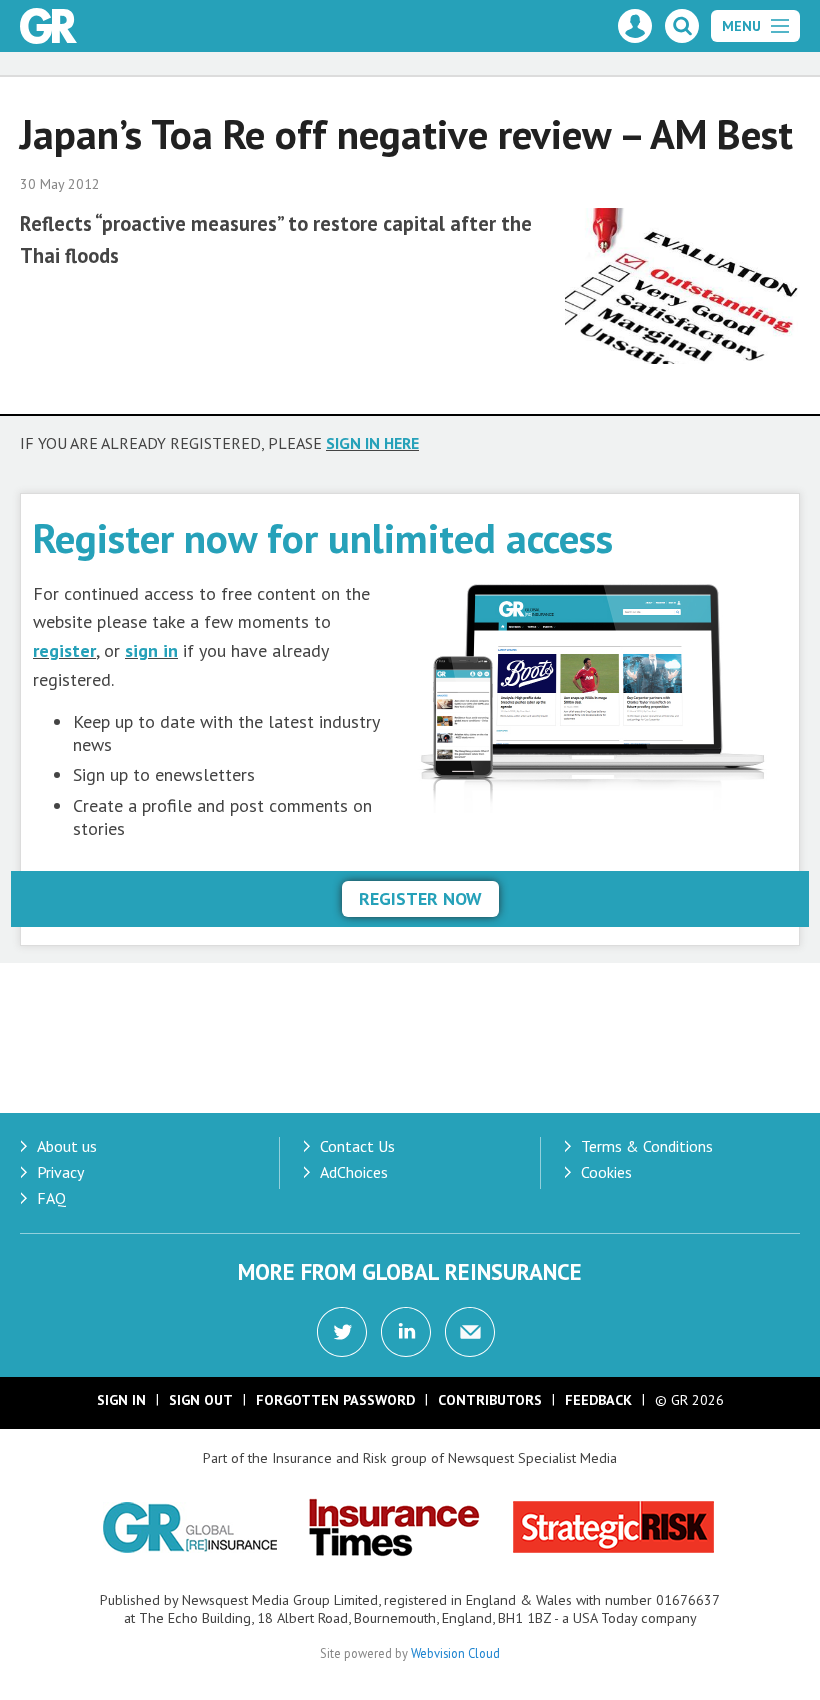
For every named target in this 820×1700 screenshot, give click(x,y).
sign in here (372, 443)
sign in (151, 650)
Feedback (598, 1400)
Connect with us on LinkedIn (406, 1332)
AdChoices (354, 1172)
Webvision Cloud (455, 1653)
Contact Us (357, 1146)
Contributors (490, 1400)
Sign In (121, 1400)
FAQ (51, 1198)
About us (67, 1146)
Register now (420, 898)
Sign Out (201, 1400)
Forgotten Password (335, 1400)
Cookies (606, 1172)
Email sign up (470, 1332)
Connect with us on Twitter (342, 1332)
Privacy (60, 1172)
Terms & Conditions (647, 1146)
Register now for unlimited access (323, 537)
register (64, 650)
